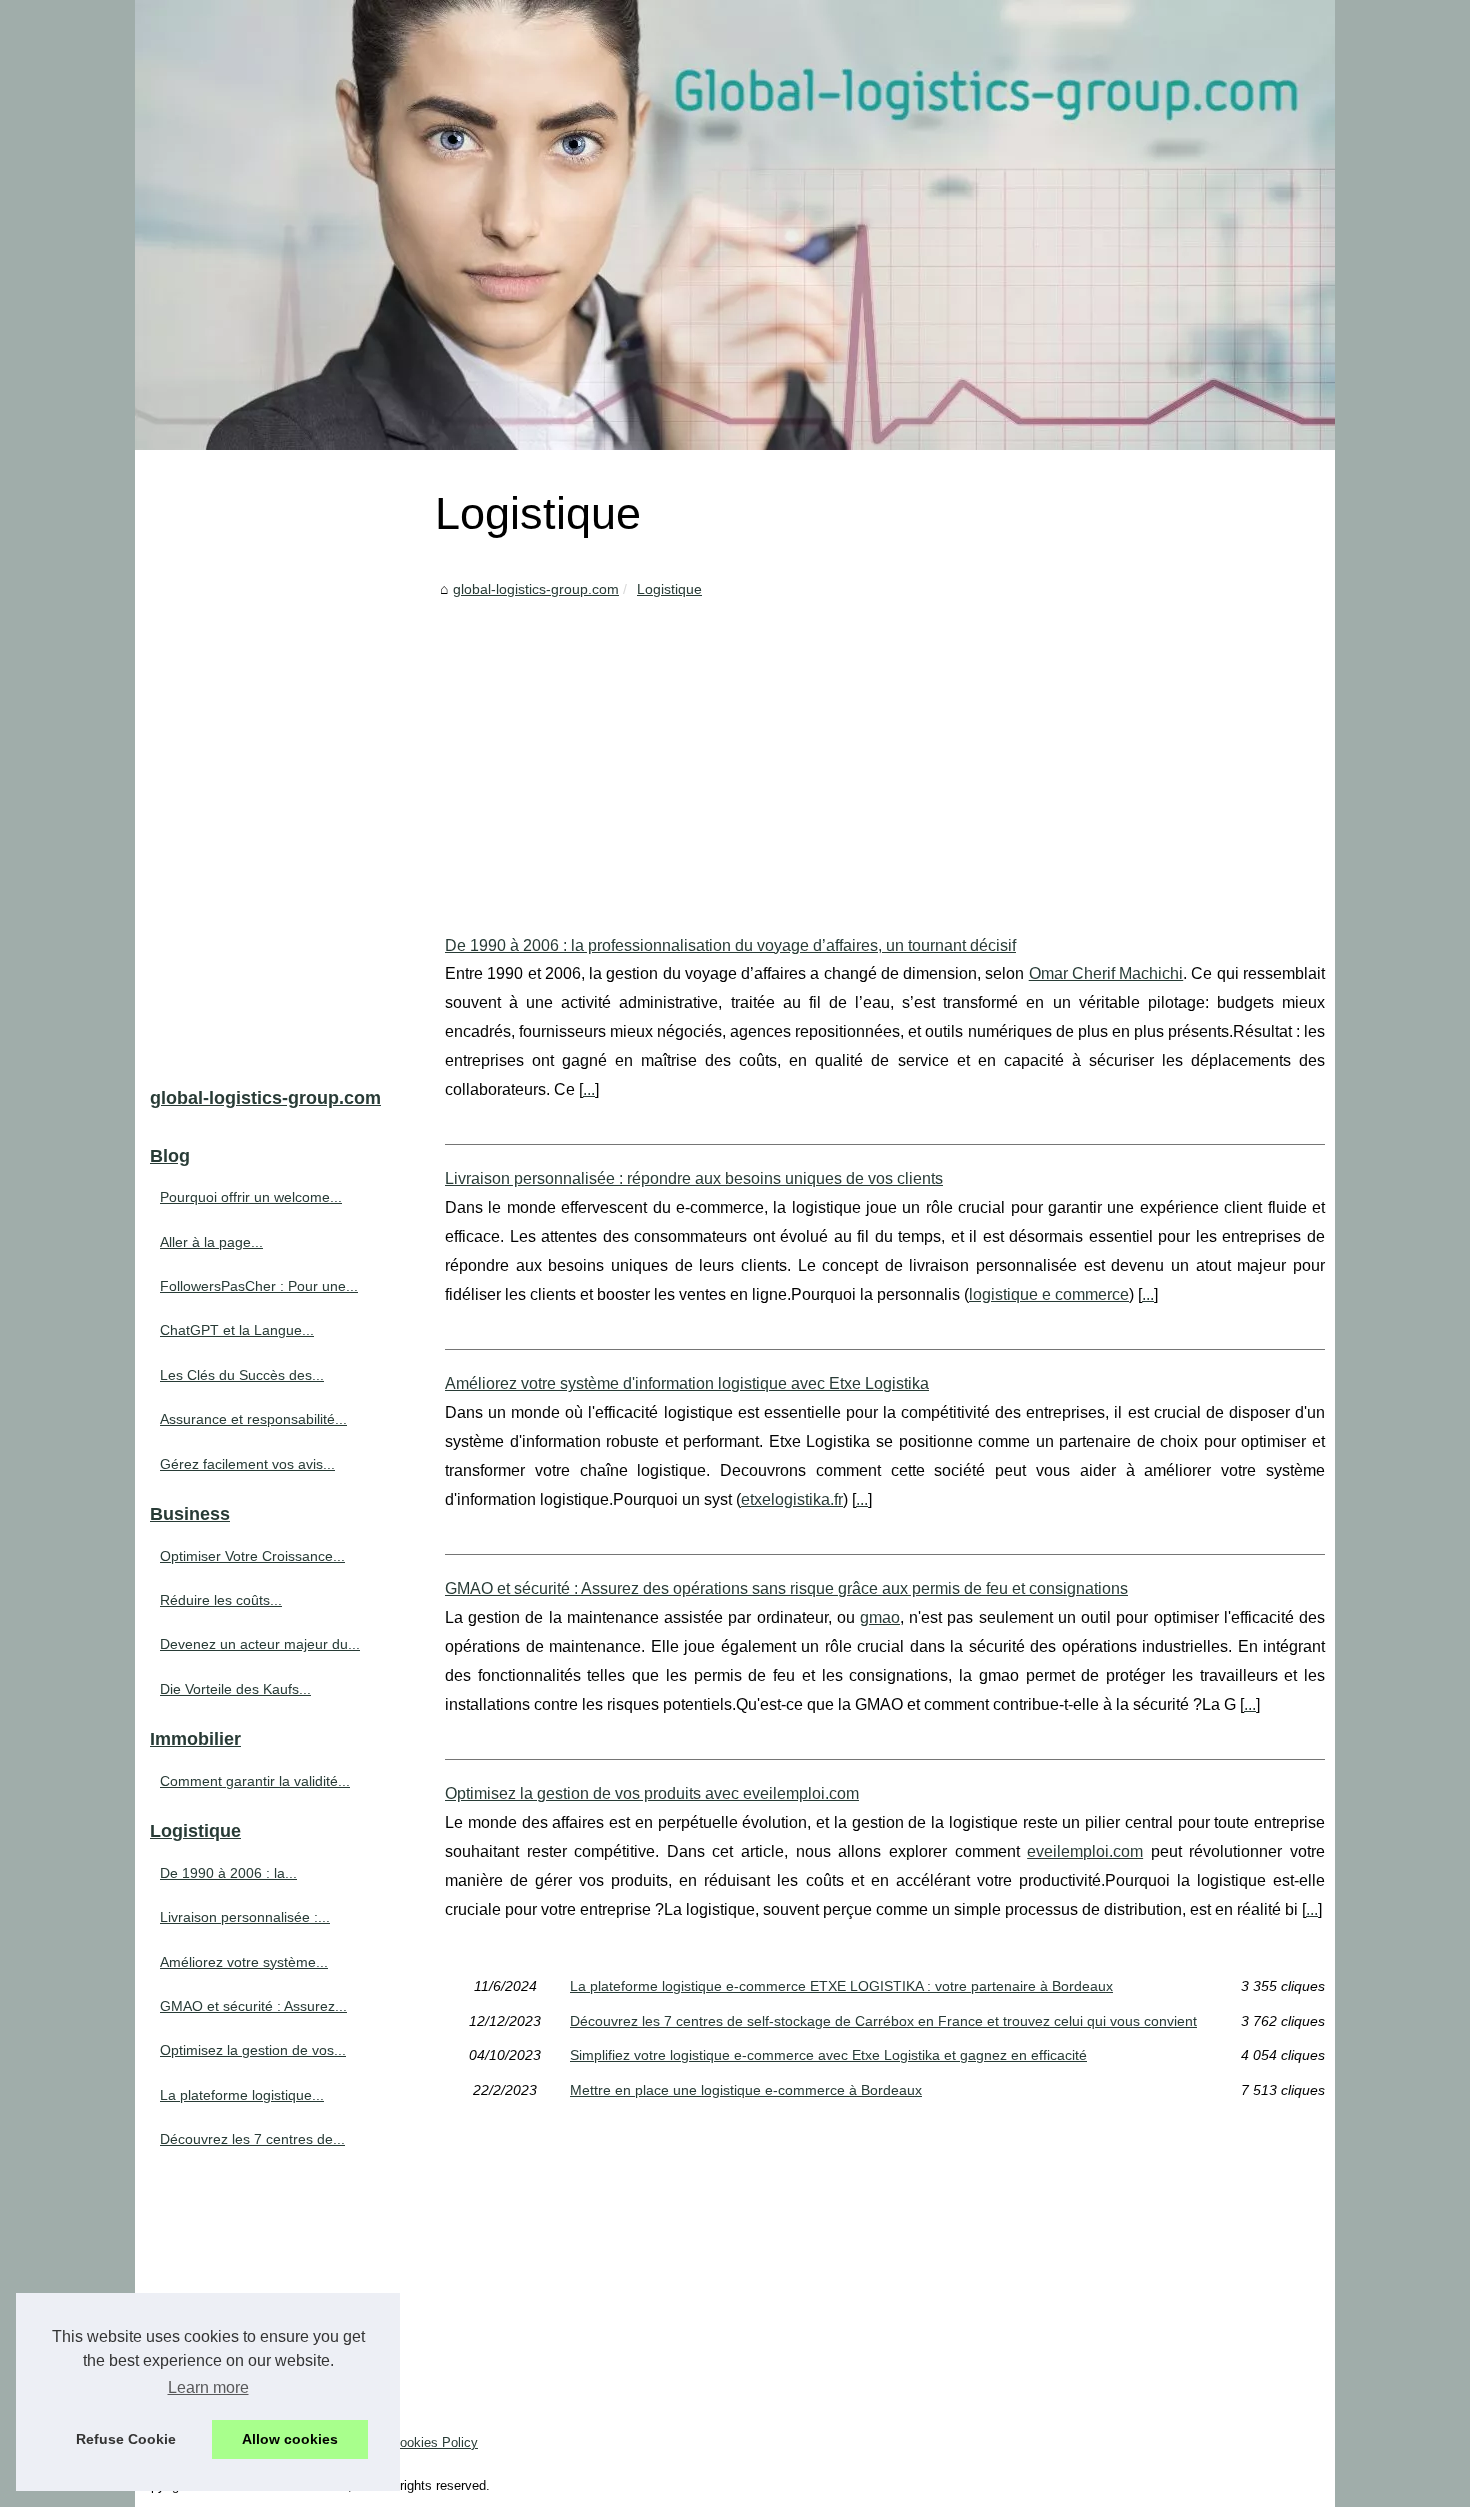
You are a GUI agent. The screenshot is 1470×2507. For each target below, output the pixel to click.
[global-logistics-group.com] (735, 225)
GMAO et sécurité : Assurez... (253, 2006)
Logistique (669, 589)
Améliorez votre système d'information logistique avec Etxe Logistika (687, 1383)
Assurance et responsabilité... (253, 1419)
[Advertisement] (885, 752)
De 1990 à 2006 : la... (228, 1873)
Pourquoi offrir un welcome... (251, 1197)
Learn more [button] (208, 2387)
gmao (880, 1617)
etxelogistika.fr (792, 1499)
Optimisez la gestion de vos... (253, 2050)
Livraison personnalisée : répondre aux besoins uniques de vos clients (694, 1178)
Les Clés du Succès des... (242, 1375)
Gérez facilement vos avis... (247, 1464)
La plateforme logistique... (242, 2095)
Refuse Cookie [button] (126, 2439)
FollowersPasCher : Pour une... (259, 1286)
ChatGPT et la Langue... (237, 1330)
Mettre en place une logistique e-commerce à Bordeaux (746, 2090)
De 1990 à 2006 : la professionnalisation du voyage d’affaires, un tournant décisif (730, 945)
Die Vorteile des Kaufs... (235, 1689)
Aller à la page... (211, 1242)
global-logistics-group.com (536, 589)
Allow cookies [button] (290, 2439)
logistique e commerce (1049, 1294)
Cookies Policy (434, 2442)
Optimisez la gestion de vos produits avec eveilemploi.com (652, 1793)
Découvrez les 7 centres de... (252, 2139)
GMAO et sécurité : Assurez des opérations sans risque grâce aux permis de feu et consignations (786, 1588)
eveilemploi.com (1085, 1851)
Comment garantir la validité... (255, 1781)
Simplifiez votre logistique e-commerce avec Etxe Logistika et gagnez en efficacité (828, 2055)
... (589, 1089)
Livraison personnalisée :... (245, 1917)
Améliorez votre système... (244, 1962)
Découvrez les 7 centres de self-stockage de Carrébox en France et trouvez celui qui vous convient (883, 2021)
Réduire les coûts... (221, 1600)
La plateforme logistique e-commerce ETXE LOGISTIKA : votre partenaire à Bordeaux (841, 1986)
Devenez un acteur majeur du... (260, 1644)
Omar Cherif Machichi (1106, 973)
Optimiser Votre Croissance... (252, 1556)
